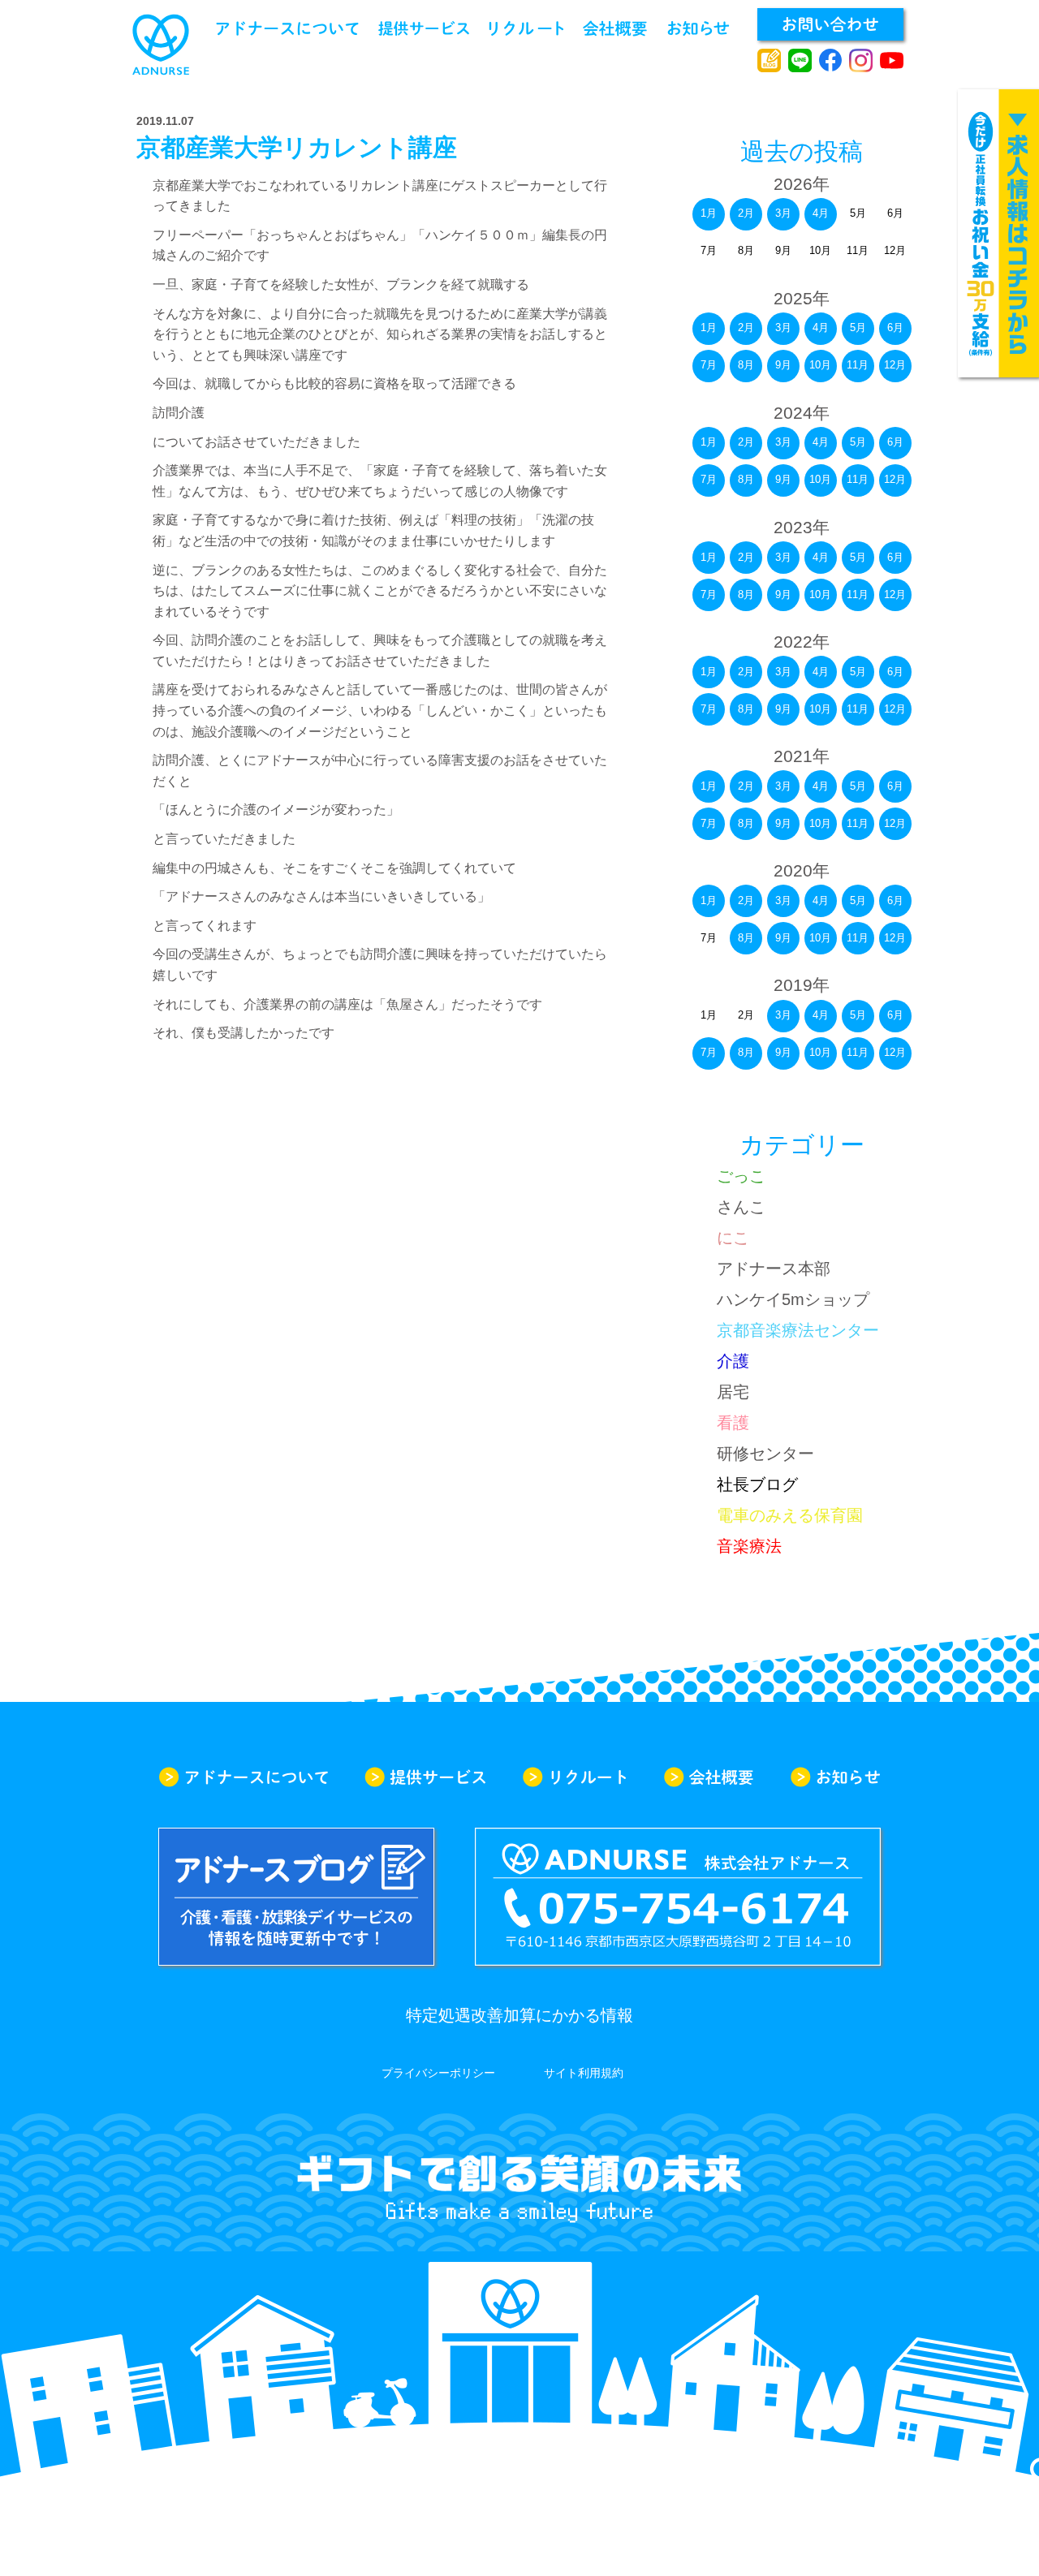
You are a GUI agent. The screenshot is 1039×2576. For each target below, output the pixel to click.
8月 (746, 365)
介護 (733, 1361)
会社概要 (615, 28)
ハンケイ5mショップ (793, 1299)
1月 (709, 213)
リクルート (526, 28)
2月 (746, 213)
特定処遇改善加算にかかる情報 (519, 2015)
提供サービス (424, 28)
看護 (733, 1423)
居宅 (733, 1392)
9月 (783, 365)
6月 (895, 327)
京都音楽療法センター (798, 1330)
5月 (858, 327)
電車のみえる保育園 (790, 1515)
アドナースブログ (769, 61)
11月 (858, 365)
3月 (783, 213)
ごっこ (741, 1176)
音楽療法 (749, 1546)
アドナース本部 (774, 1269)
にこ (733, 1238)
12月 (895, 365)
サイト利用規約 (584, 2073)
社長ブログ (757, 1484)
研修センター (765, 1454)
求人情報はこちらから (998, 233)
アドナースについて (287, 28)
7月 (709, 365)
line (800, 61)
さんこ (741, 1207)
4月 (821, 213)
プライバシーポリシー (438, 2073)
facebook (831, 61)
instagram (861, 61)
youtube (892, 61)
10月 (820, 365)
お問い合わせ (830, 24)
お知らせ (698, 28)
